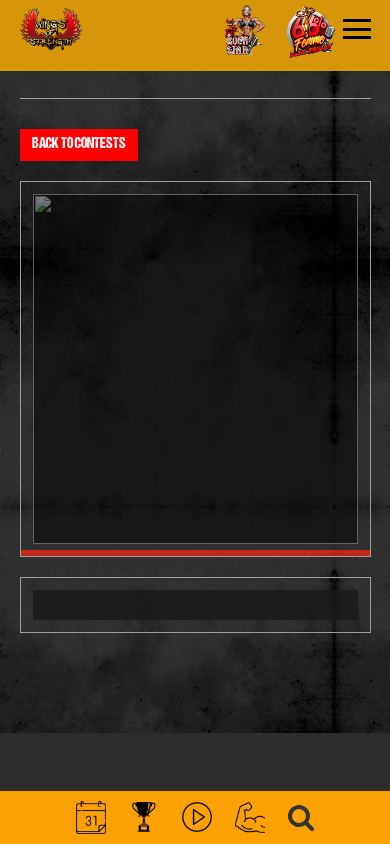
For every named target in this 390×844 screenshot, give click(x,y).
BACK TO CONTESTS (79, 144)
